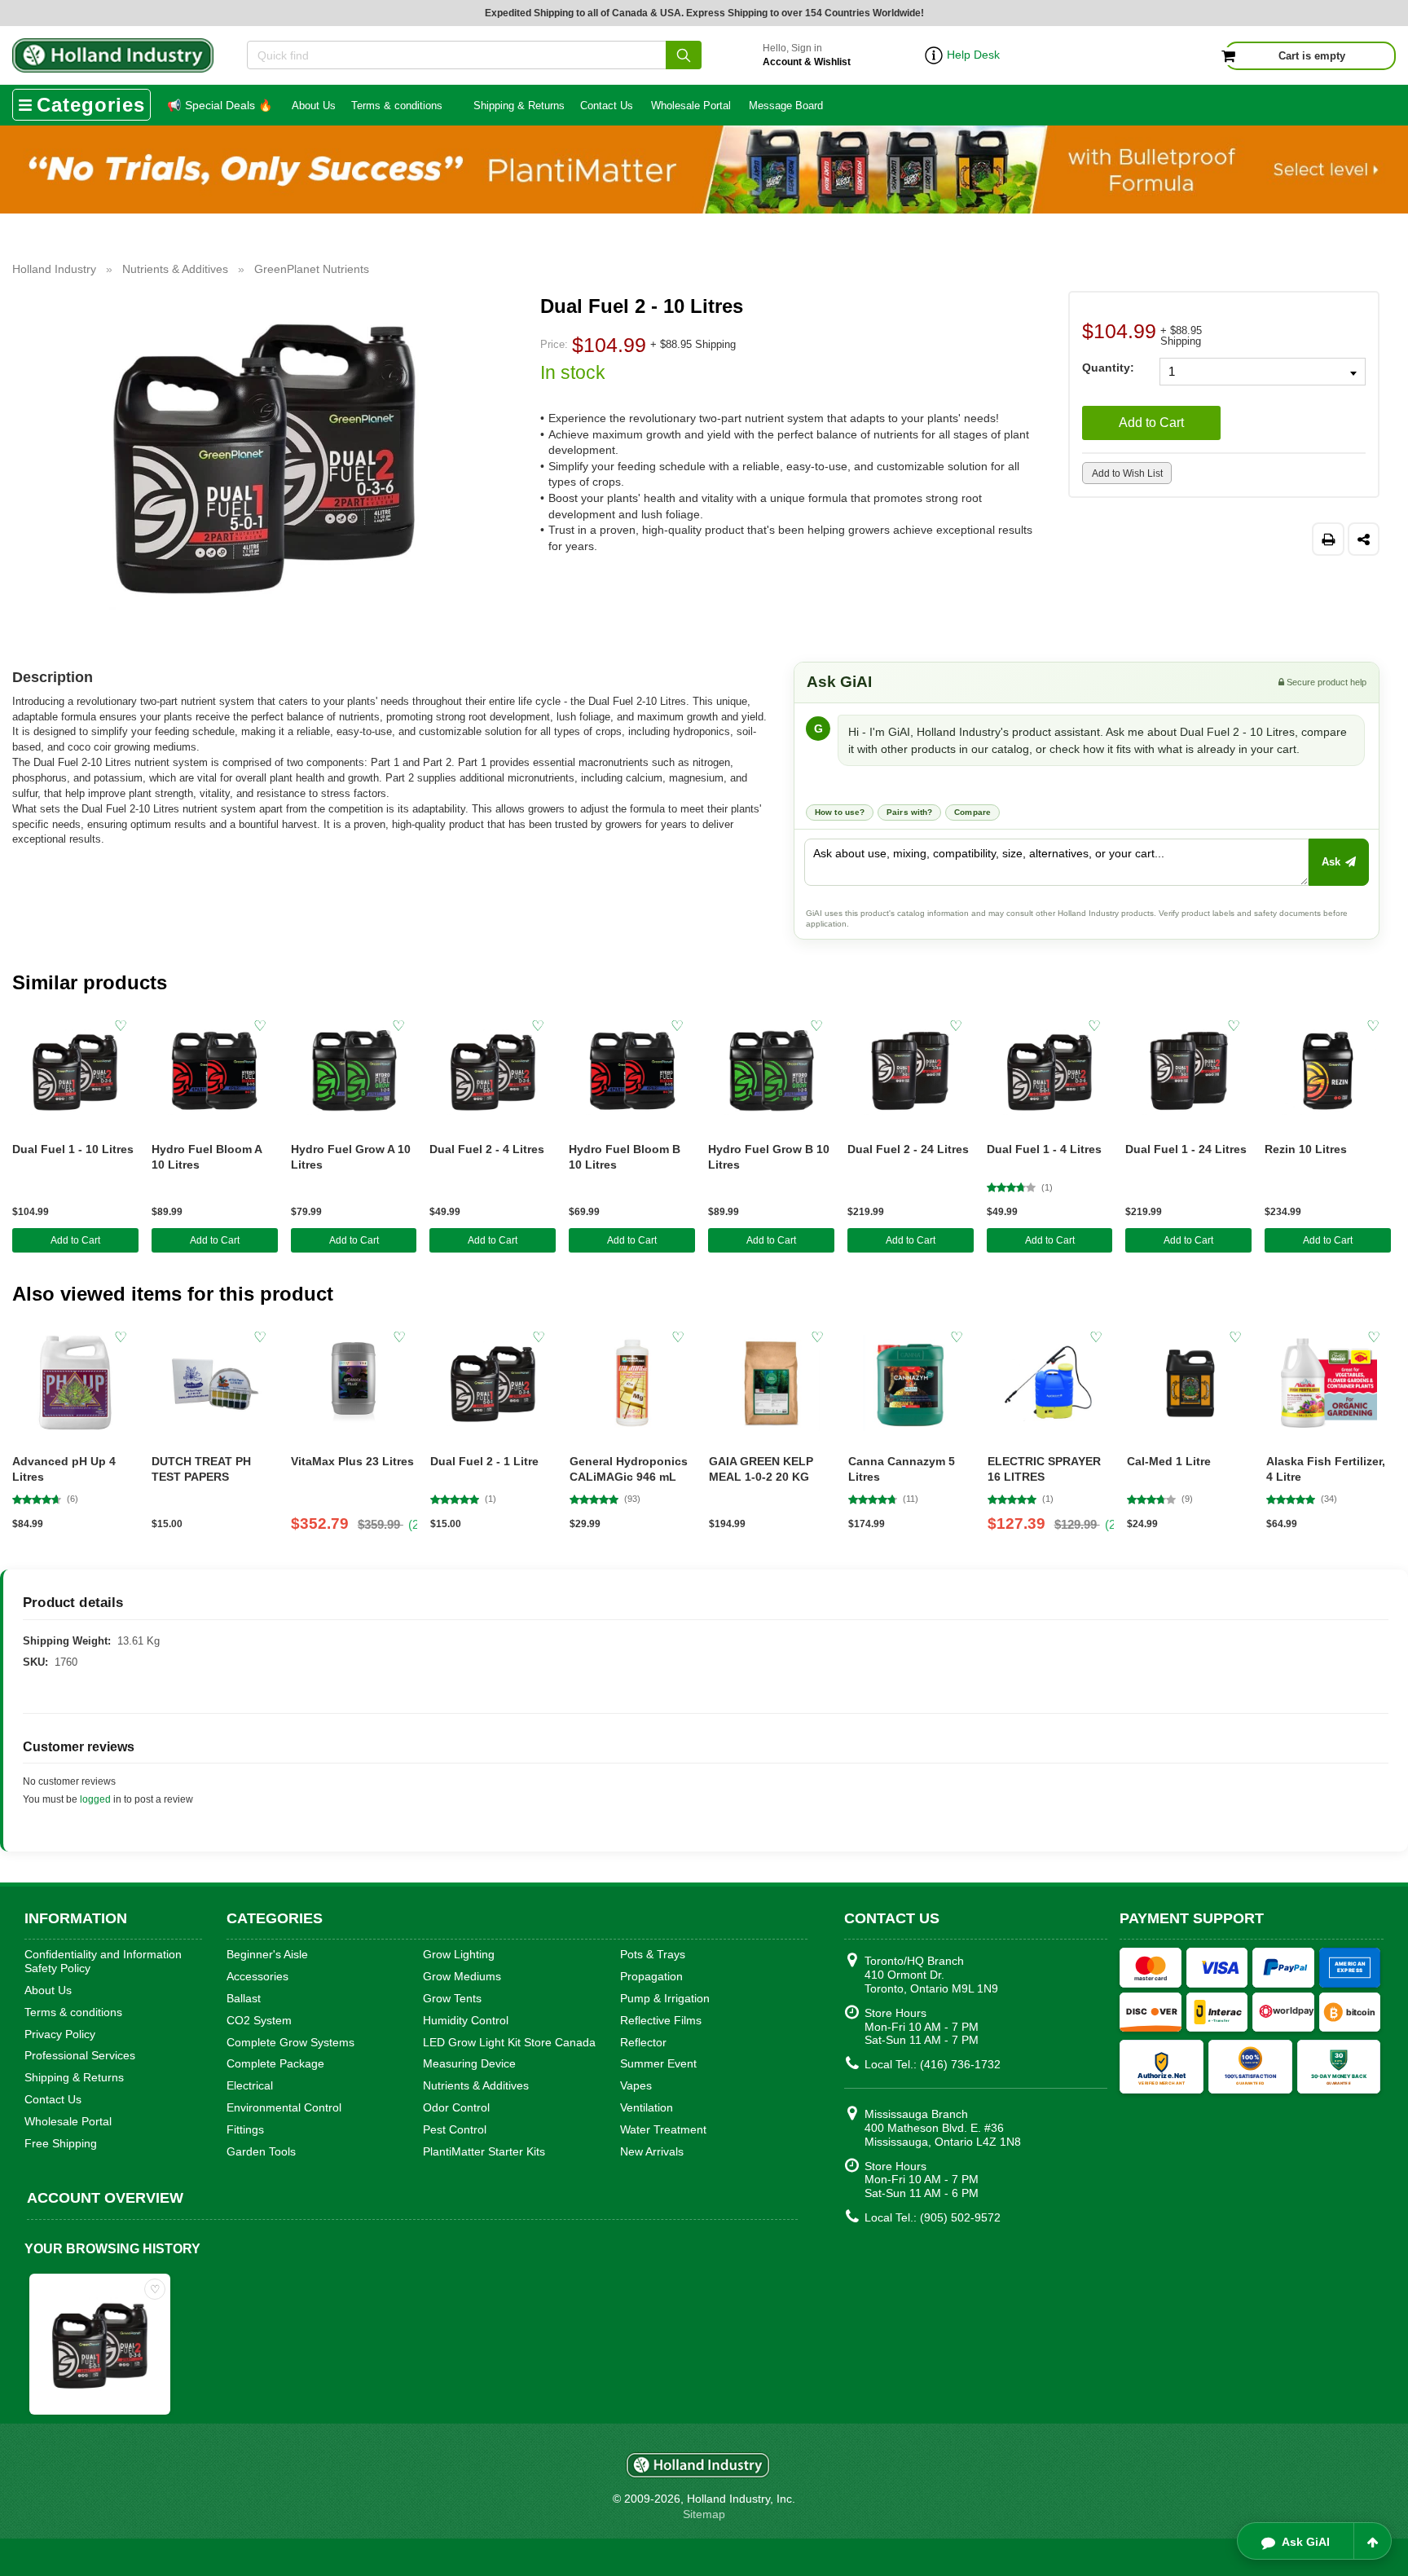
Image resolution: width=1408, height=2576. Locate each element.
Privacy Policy (60, 2034)
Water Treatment (663, 2129)
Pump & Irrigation (665, 1998)
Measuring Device (469, 2063)
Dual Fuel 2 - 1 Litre (484, 1461)
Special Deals (220, 105)
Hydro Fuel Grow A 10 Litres (351, 1157)
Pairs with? (909, 812)
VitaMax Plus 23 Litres (352, 1461)
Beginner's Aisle (267, 1954)
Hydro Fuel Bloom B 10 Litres (625, 1157)
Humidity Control (466, 2020)
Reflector (643, 2042)
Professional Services (80, 2055)
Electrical (250, 2085)
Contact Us (607, 106)
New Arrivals (652, 2151)
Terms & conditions (397, 106)
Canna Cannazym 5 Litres (902, 1469)
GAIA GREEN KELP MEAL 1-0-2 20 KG (761, 1469)
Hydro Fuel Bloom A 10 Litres (207, 1157)
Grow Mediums (462, 1976)
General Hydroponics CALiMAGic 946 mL (629, 1469)
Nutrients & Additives (476, 2085)
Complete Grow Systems (290, 2042)
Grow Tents (452, 1998)
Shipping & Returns (519, 106)
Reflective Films (661, 2020)
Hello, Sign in (807, 55)
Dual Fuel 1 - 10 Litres (73, 1149)
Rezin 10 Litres (1306, 1149)
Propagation (651, 1976)
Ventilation (647, 2107)
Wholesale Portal (691, 106)
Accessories (257, 1976)
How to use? (840, 812)
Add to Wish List (1127, 473)
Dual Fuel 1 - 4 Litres (1044, 1149)
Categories (91, 105)
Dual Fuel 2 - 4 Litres (487, 1149)
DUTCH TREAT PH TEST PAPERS (201, 1469)
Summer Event (658, 2063)
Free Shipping (61, 2143)
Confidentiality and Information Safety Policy (103, 1961)
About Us (314, 106)
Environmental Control (284, 2107)
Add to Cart (1151, 423)
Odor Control (456, 2107)
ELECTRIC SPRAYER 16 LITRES (1044, 1469)
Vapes (636, 2085)
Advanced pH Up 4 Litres (64, 1469)
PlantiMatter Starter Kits (484, 2151)
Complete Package (275, 2063)
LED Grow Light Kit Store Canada (509, 2042)
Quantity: (1108, 367)
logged (95, 1799)
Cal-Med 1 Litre (1169, 1461)
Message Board (786, 106)
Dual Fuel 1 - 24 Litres (1186, 1149)
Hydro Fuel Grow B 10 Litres (769, 1157)
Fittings (245, 2129)
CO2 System (259, 2020)
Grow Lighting (459, 1954)
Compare (972, 812)
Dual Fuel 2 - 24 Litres (908, 1149)
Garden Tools (261, 2151)
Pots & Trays (653, 1954)
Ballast (244, 1998)
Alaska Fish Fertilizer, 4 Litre (1326, 1469)
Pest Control (455, 2129)
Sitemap (704, 2514)
